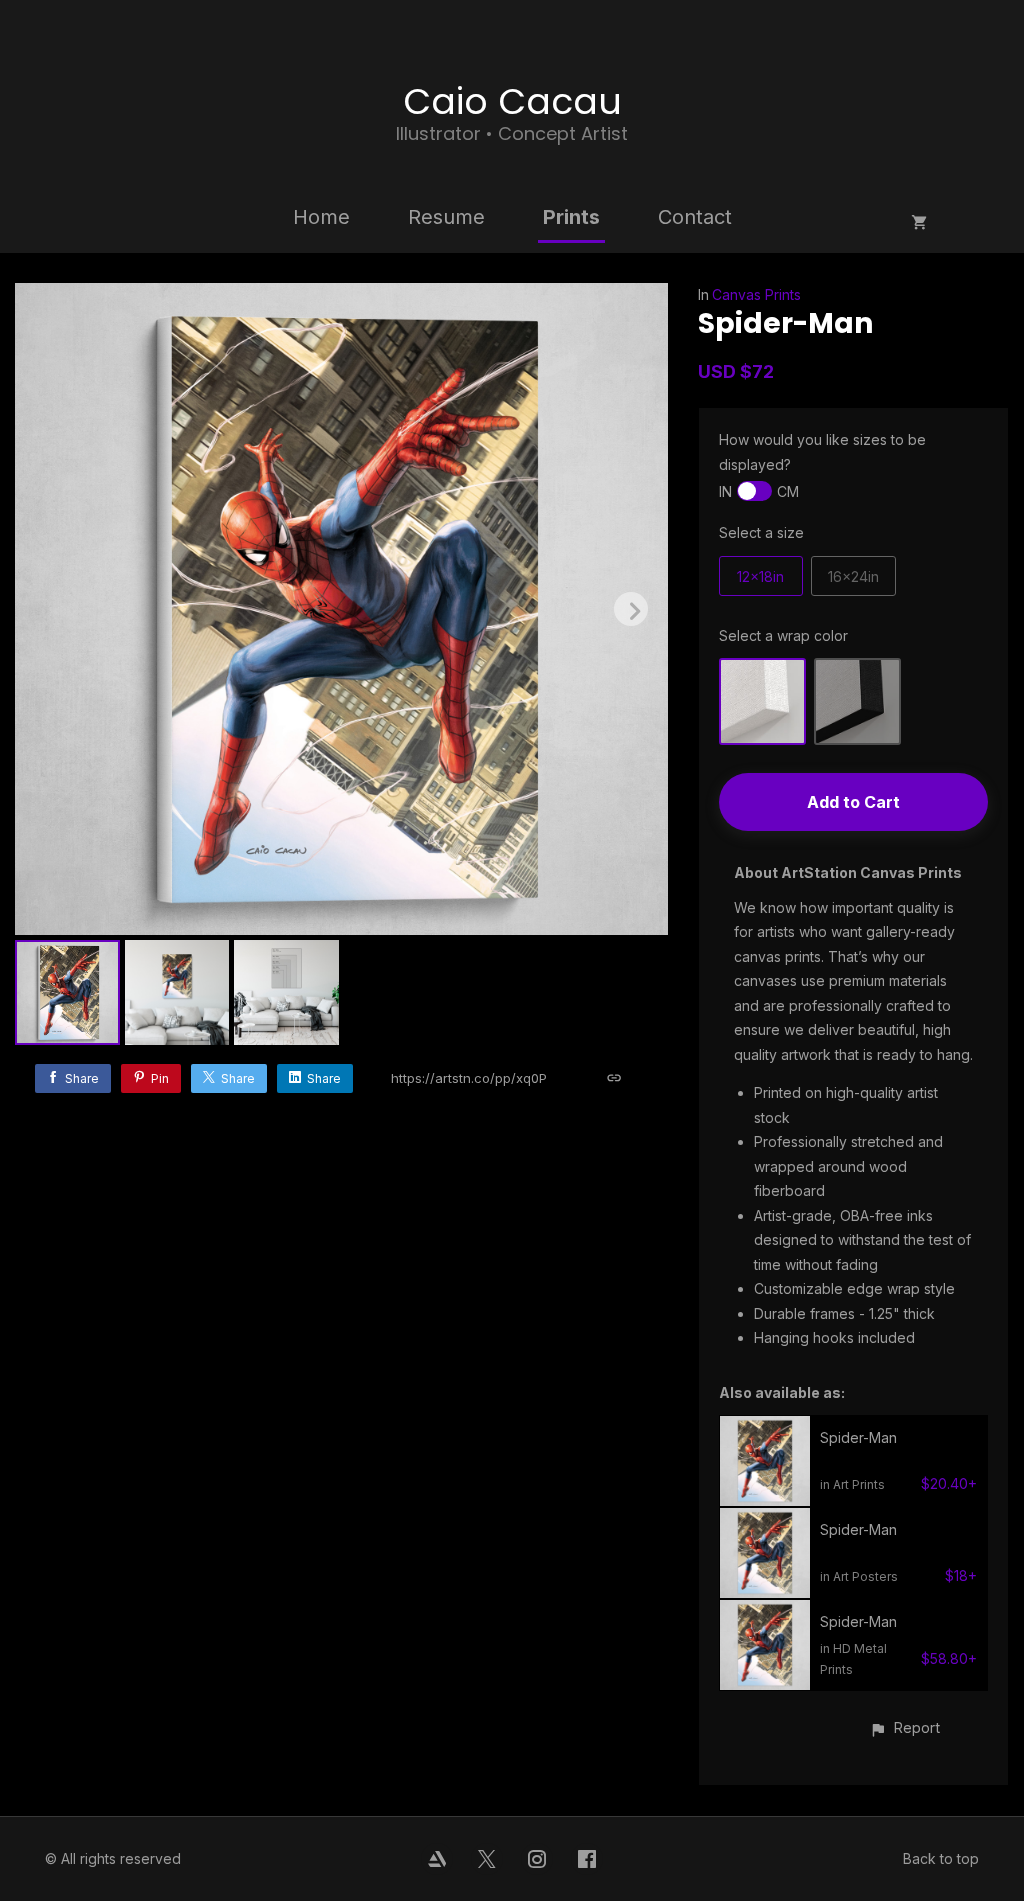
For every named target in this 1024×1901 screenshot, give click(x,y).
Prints (571, 217)
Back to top (941, 1858)
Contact (695, 217)
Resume (446, 217)
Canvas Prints (756, 294)
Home (321, 217)
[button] (904, 1727)
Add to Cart (853, 802)
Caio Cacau (512, 101)
